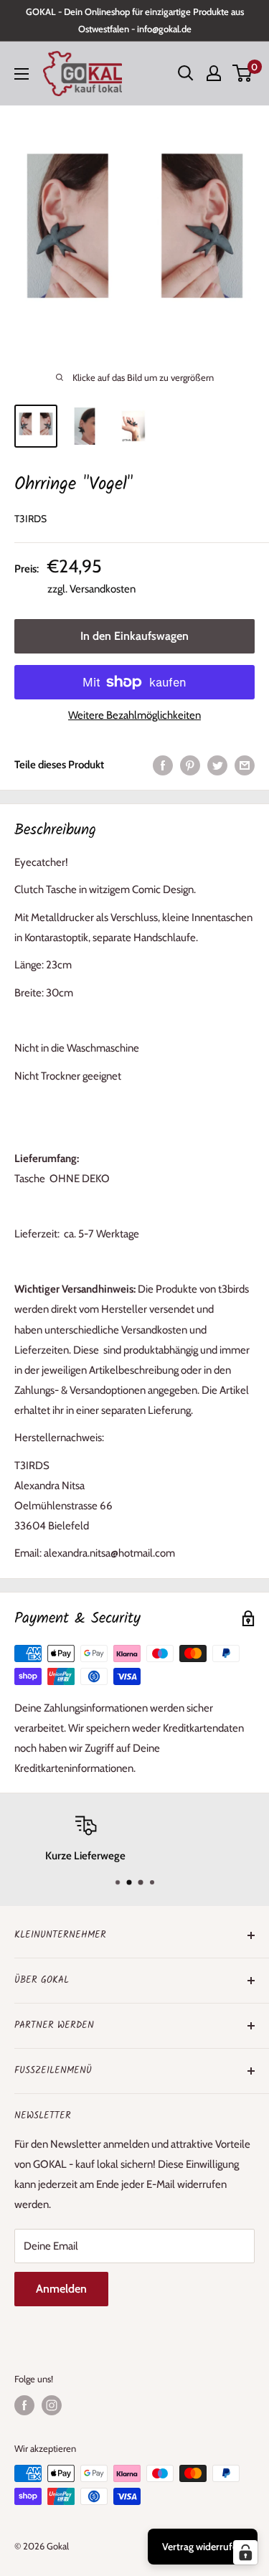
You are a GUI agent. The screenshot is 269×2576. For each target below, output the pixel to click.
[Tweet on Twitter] (217, 764)
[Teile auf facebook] (163, 764)
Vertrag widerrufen (203, 2547)
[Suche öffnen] (186, 73)
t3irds (30, 519)
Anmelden (61, 2289)
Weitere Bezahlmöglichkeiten (134, 715)
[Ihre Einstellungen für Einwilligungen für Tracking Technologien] (245, 2552)
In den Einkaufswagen (134, 636)
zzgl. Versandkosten (91, 589)
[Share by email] (245, 764)
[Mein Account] (214, 73)
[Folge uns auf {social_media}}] (24, 2405)
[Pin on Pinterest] (190, 764)
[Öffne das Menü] (22, 74)
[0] (243, 73)
